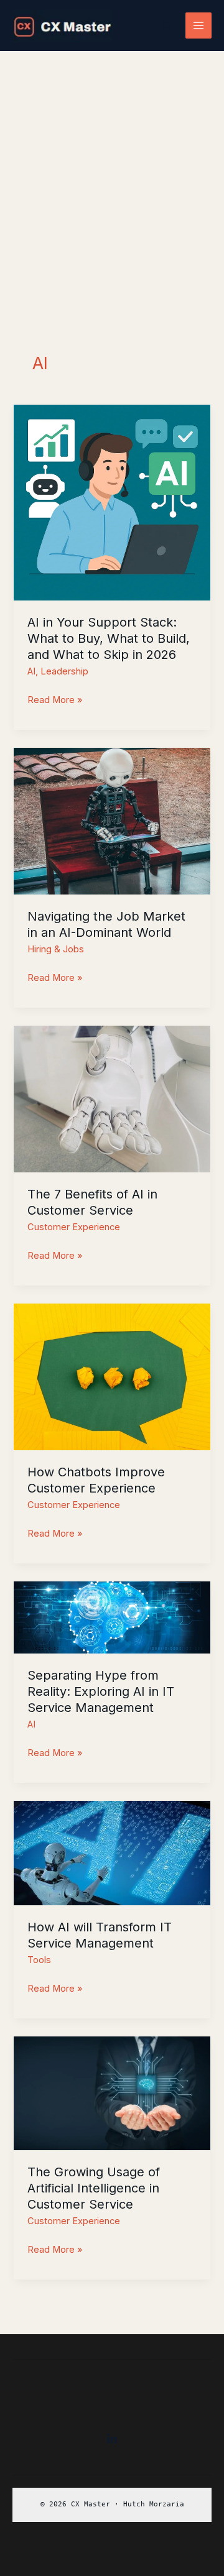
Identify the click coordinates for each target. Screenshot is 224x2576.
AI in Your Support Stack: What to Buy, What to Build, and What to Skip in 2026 (109, 638)
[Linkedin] (112, 2439)
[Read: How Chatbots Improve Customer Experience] (112, 1376)
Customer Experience (74, 1227)
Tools (39, 1960)
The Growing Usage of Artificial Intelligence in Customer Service (94, 2188)
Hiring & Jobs (56, 949)
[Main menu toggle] (198, 25)
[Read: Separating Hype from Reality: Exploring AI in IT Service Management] (112, 1617)
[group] (112, 2505)
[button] (167, 26)
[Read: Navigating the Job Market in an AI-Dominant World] (112, 821)
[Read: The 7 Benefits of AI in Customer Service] (112, 1098)
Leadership (64, 671)
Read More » (55, 701)
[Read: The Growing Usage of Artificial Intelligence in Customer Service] (112, 2093)
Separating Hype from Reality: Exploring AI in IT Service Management (101, 1691)
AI (31, 671)
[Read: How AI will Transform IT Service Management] (112, 1852)
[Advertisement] (112, 169)
